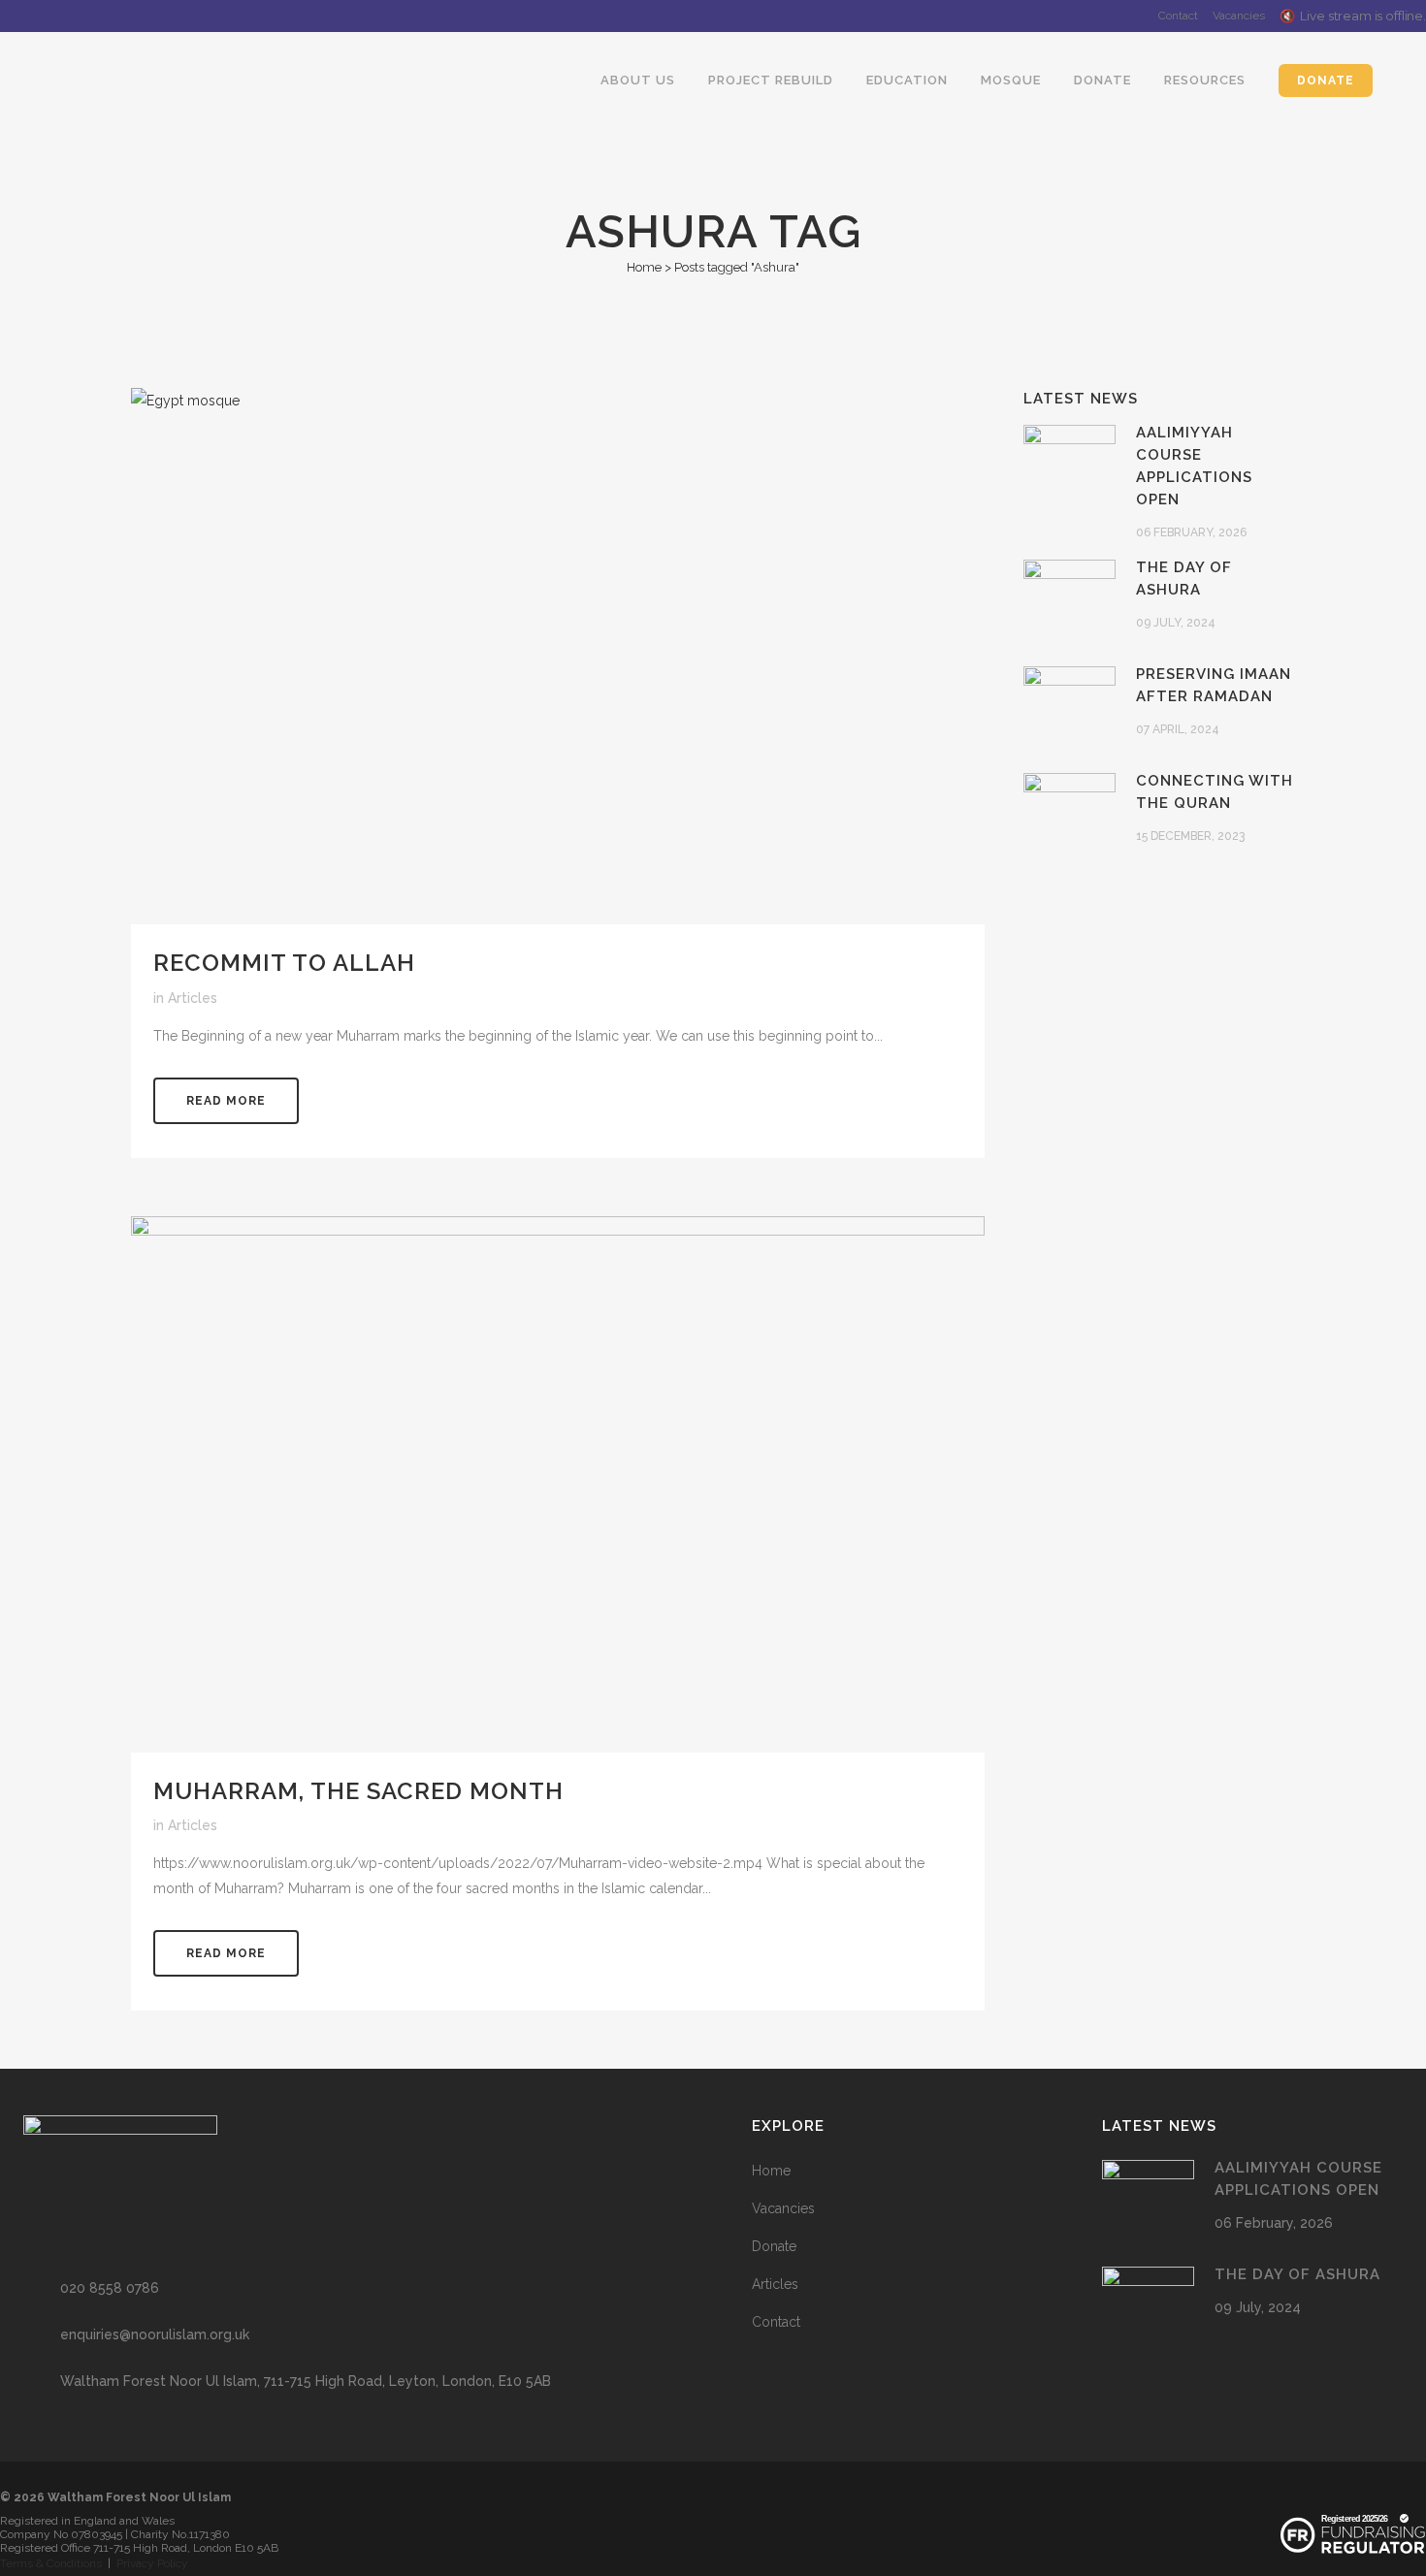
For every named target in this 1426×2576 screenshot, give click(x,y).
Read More (226, 1101)
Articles (193, 998)
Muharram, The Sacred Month (358, 1791)
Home (644, 267)
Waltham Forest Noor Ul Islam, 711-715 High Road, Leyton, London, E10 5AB (306, 2381)
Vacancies (1239, 16)
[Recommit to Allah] (558, 656)
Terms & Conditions (51, 2563)
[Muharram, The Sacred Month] (558, 1484)
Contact (1178, 16)
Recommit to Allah (284, 963)
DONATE (1326, 80)
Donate (774, 2246)
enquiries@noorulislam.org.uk (155, 2334)
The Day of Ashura (1297, 2274)
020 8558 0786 (110, 2288)
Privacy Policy (152, 2563)
